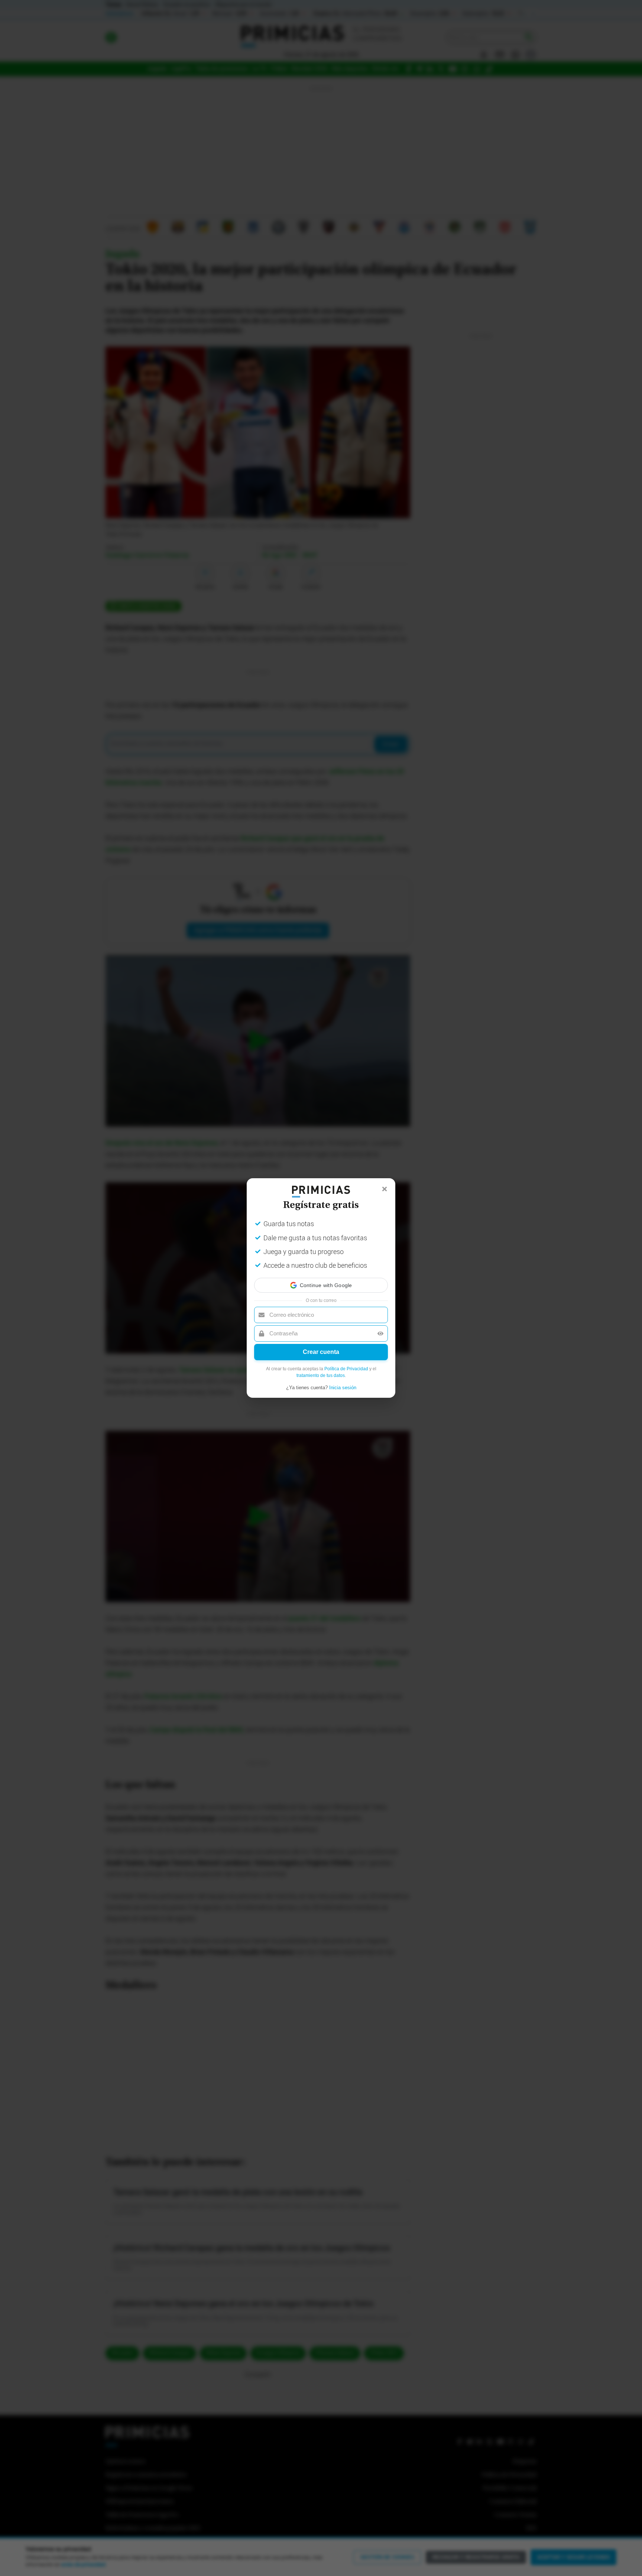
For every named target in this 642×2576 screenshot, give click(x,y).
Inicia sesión (343, 1388)
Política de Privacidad (346, 1369)
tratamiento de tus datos (321, 1375)
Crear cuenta (321, 1352)
